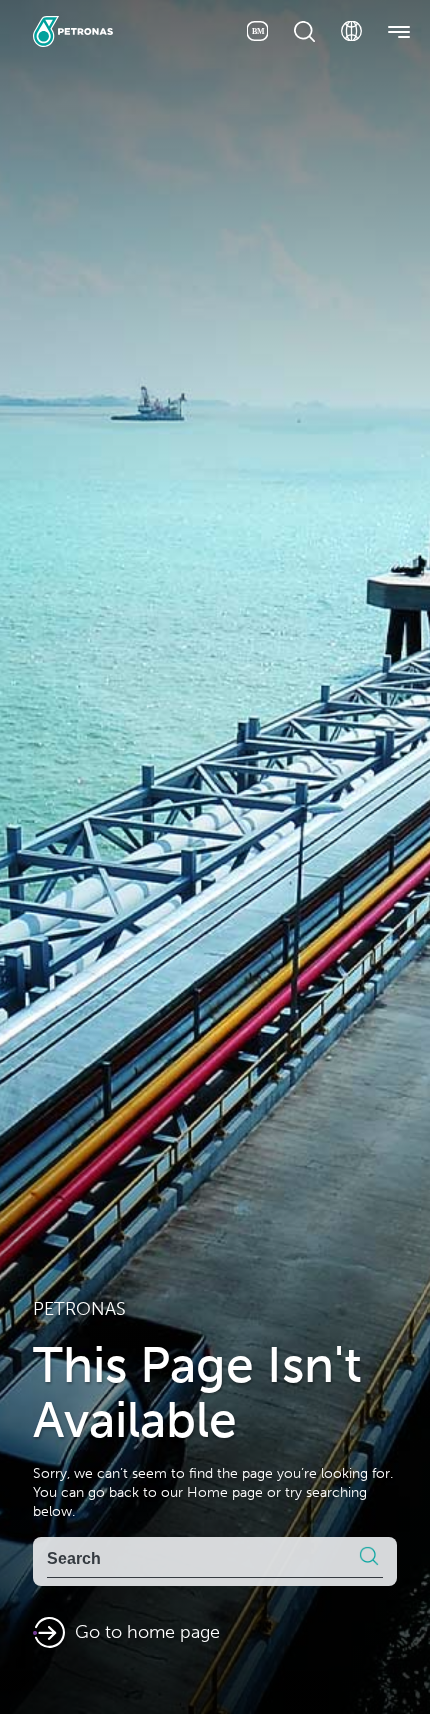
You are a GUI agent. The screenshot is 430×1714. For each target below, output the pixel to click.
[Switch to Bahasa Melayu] (257, 31)
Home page (225, 1492)
